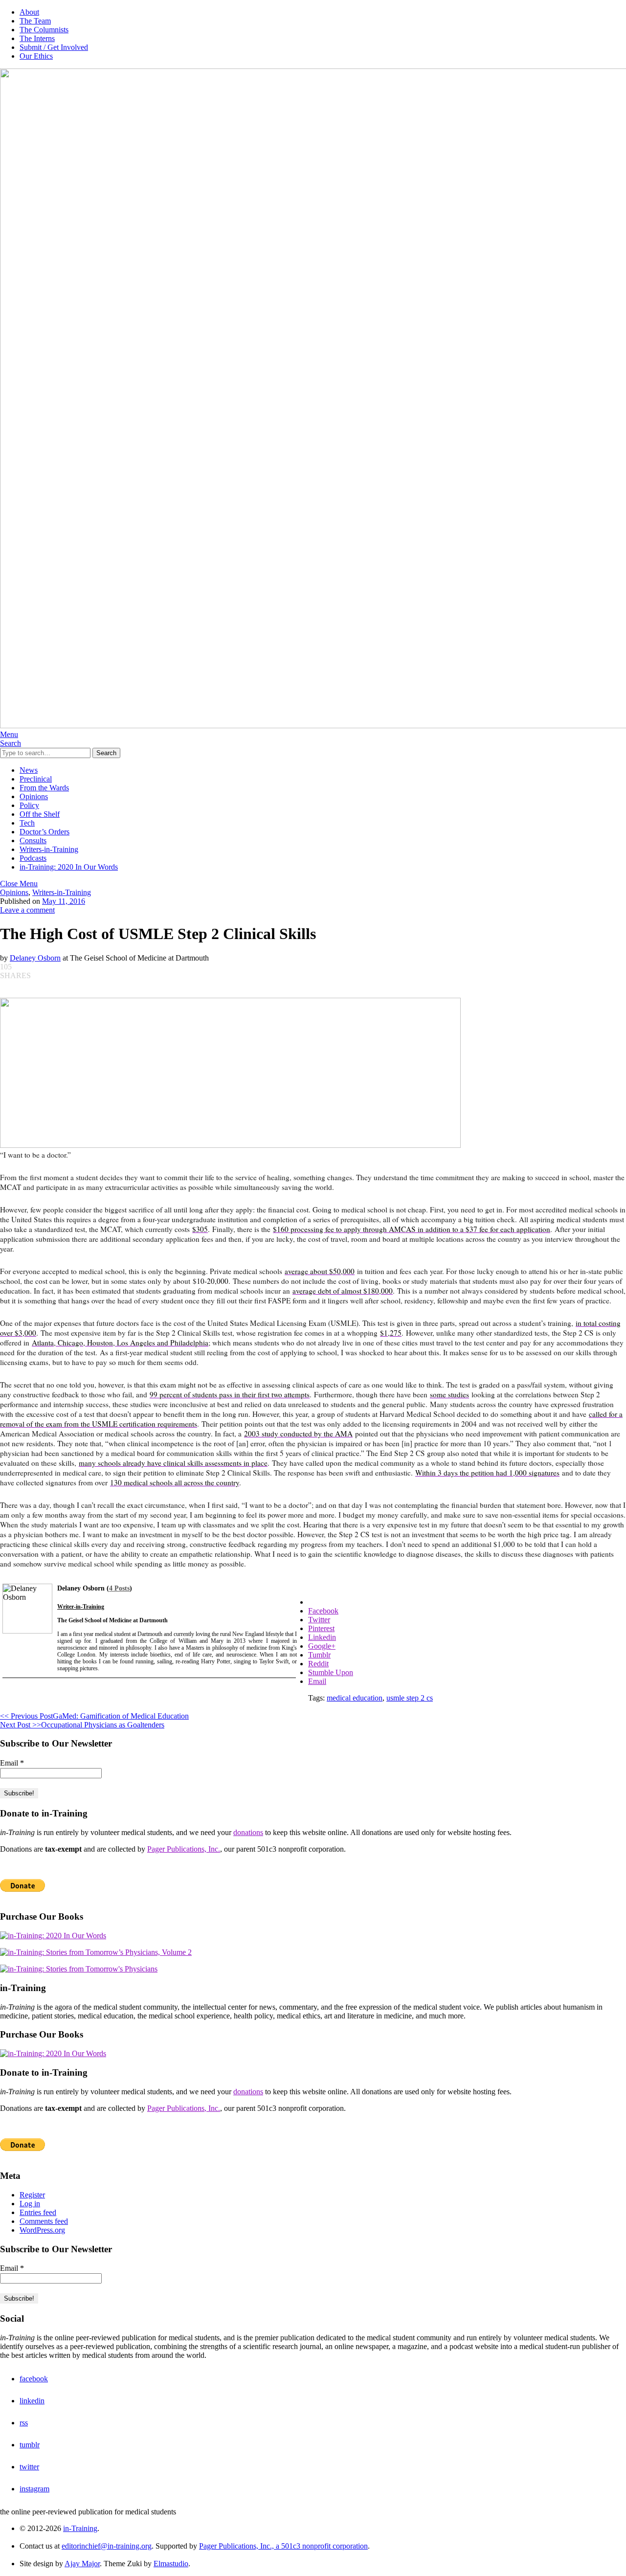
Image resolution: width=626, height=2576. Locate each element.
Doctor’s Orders (45, 832)
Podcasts (33, 858)
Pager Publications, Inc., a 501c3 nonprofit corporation (283, 2546)
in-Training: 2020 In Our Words (69, 867)
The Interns (37, 38)
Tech (27, 823)
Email (12, 1763)
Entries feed (38, 2212)
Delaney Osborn (35, 958)
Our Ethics (36, 56)
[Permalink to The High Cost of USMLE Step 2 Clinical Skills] (230, 1145)
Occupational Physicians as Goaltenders (82, 1725)
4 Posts (119, 1588)
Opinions (34, 796)
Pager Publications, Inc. (184, 1849)
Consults (33, 840)
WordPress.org (42, 2230)
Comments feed (44, 2221)
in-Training (80, 2528)
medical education (355, 1698)
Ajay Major (82, 2564)
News (29, 770)
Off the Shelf (40, 814)
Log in (30, 2204)
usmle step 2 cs (410, 1698)
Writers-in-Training (49, 849)
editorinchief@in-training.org (107, 2546)
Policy (29, 805)
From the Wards (44, 788)
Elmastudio (171, 2564)
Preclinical (36, 779)
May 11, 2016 (64, 901)
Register (32, 2195)
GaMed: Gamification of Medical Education (94, 1716)
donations (248, 1832)
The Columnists (44, 30)
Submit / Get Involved (54, 47)
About (29, 12)
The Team (35, 21)
